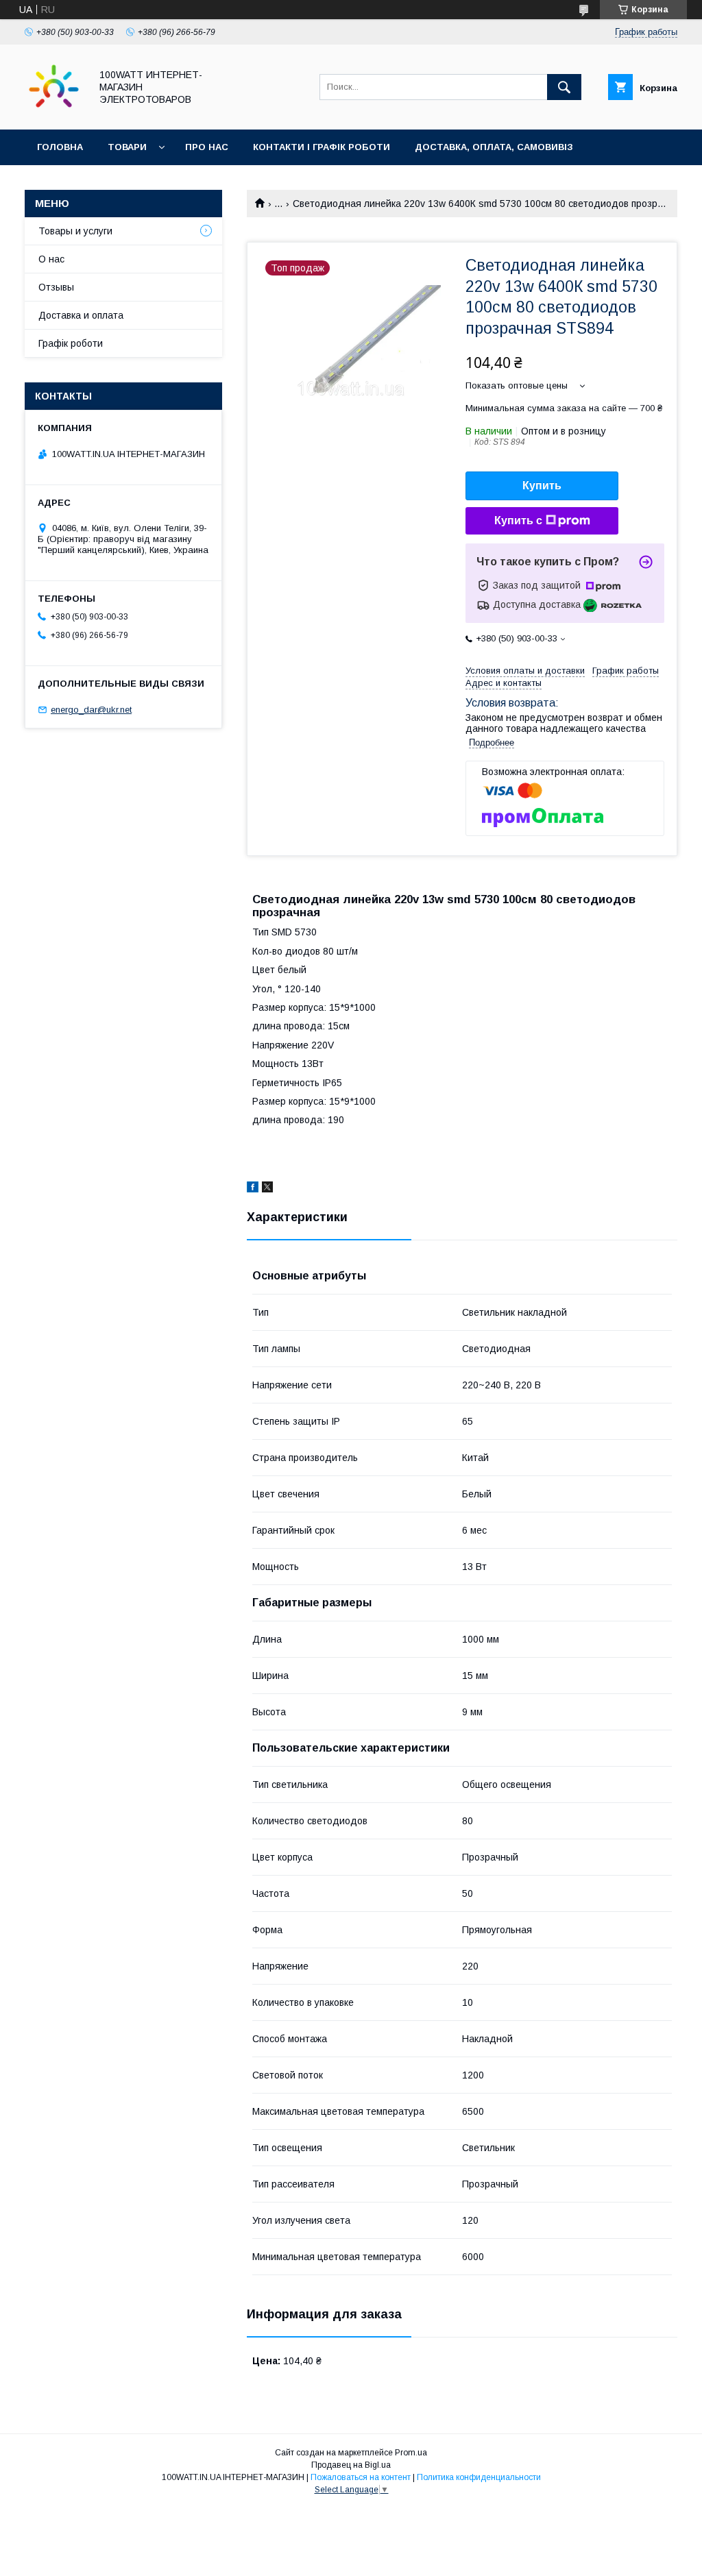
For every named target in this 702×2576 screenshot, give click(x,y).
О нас (51, 259)
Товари (127, 147)
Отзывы (56, 287)
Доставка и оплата (81, 315)
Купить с (518, 520)
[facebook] (253, 1189)
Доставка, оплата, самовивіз (494, 147)
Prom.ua (411, 2453)
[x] (267, 1189)
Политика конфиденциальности (479, 2477)
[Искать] (564, 87)
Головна (60, 147)
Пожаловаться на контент (361, 2477)
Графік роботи (71, 343)
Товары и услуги (75, 231)
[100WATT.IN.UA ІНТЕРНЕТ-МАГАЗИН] (54, 112)
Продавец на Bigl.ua (351, 2465)
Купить (542, 486)
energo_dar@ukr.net (91, 710)
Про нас (207, 147)
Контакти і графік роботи (322, 147)
